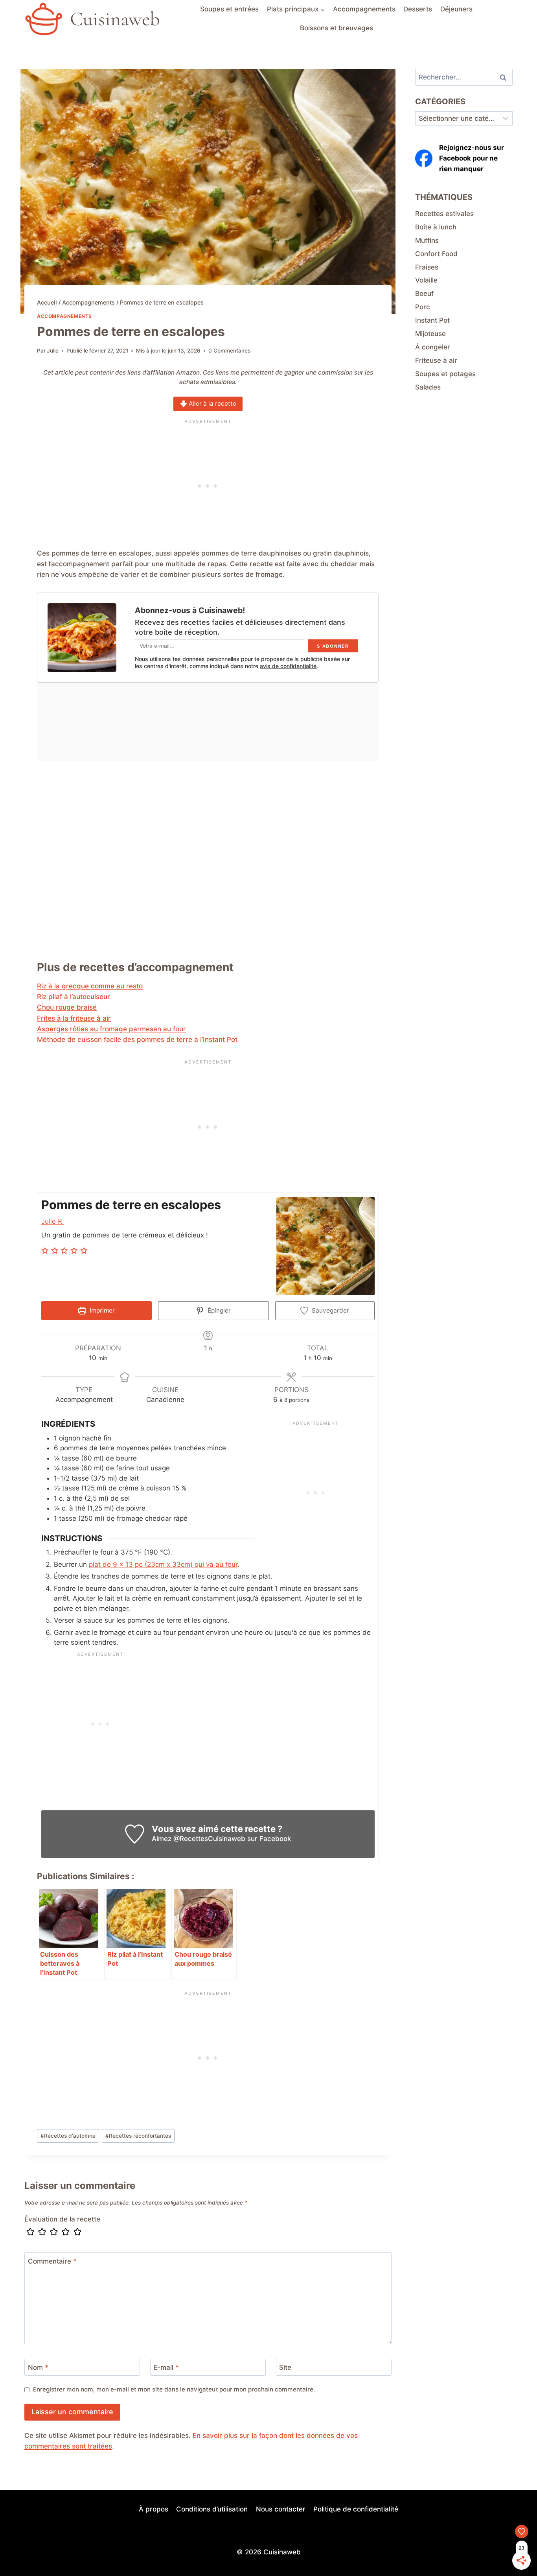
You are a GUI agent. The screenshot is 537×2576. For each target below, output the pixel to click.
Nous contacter (281, 2509)
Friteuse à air (436, 360)
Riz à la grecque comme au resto (90, 986)
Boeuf (424, 294)
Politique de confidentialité (356, 2509)
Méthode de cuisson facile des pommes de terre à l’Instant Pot (137, 1040)
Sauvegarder (330, 1310)
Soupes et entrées (229, 9)
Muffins (427, 240)
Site (285, 2367)
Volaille (426, 280)
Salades (428, 387)
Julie (53, 351)
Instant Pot (432, 320)
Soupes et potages (445, 374)
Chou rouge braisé (67, 1007)
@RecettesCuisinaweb (209, 1839)
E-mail (166, 2367)
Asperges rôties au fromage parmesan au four (111, 1029)
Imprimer (101, 1310)
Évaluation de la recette (62, 2219)
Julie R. (53, 1221)
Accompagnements (364, 9)
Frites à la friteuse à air (74, 1018)
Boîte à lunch (436, 227)
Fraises (427, 267)
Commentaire (52, 2261)
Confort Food (436, 254)
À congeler (433, 347)
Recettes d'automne (68, 2136)
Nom (38, 2367)
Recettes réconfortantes (138, 2136)
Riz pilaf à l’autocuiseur (74, 997)
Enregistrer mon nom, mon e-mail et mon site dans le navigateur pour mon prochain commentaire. (174, 2389)
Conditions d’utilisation (212, 2509)
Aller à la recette (212, 403)
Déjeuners (456, 9)
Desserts (418, 9)
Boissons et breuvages (337, 28)
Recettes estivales (444, 214)
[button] (46, 1251)
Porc (423, 307)
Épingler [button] (218, 1310)
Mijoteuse (430, 334)
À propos (154, 2509)
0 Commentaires (229, 351)
